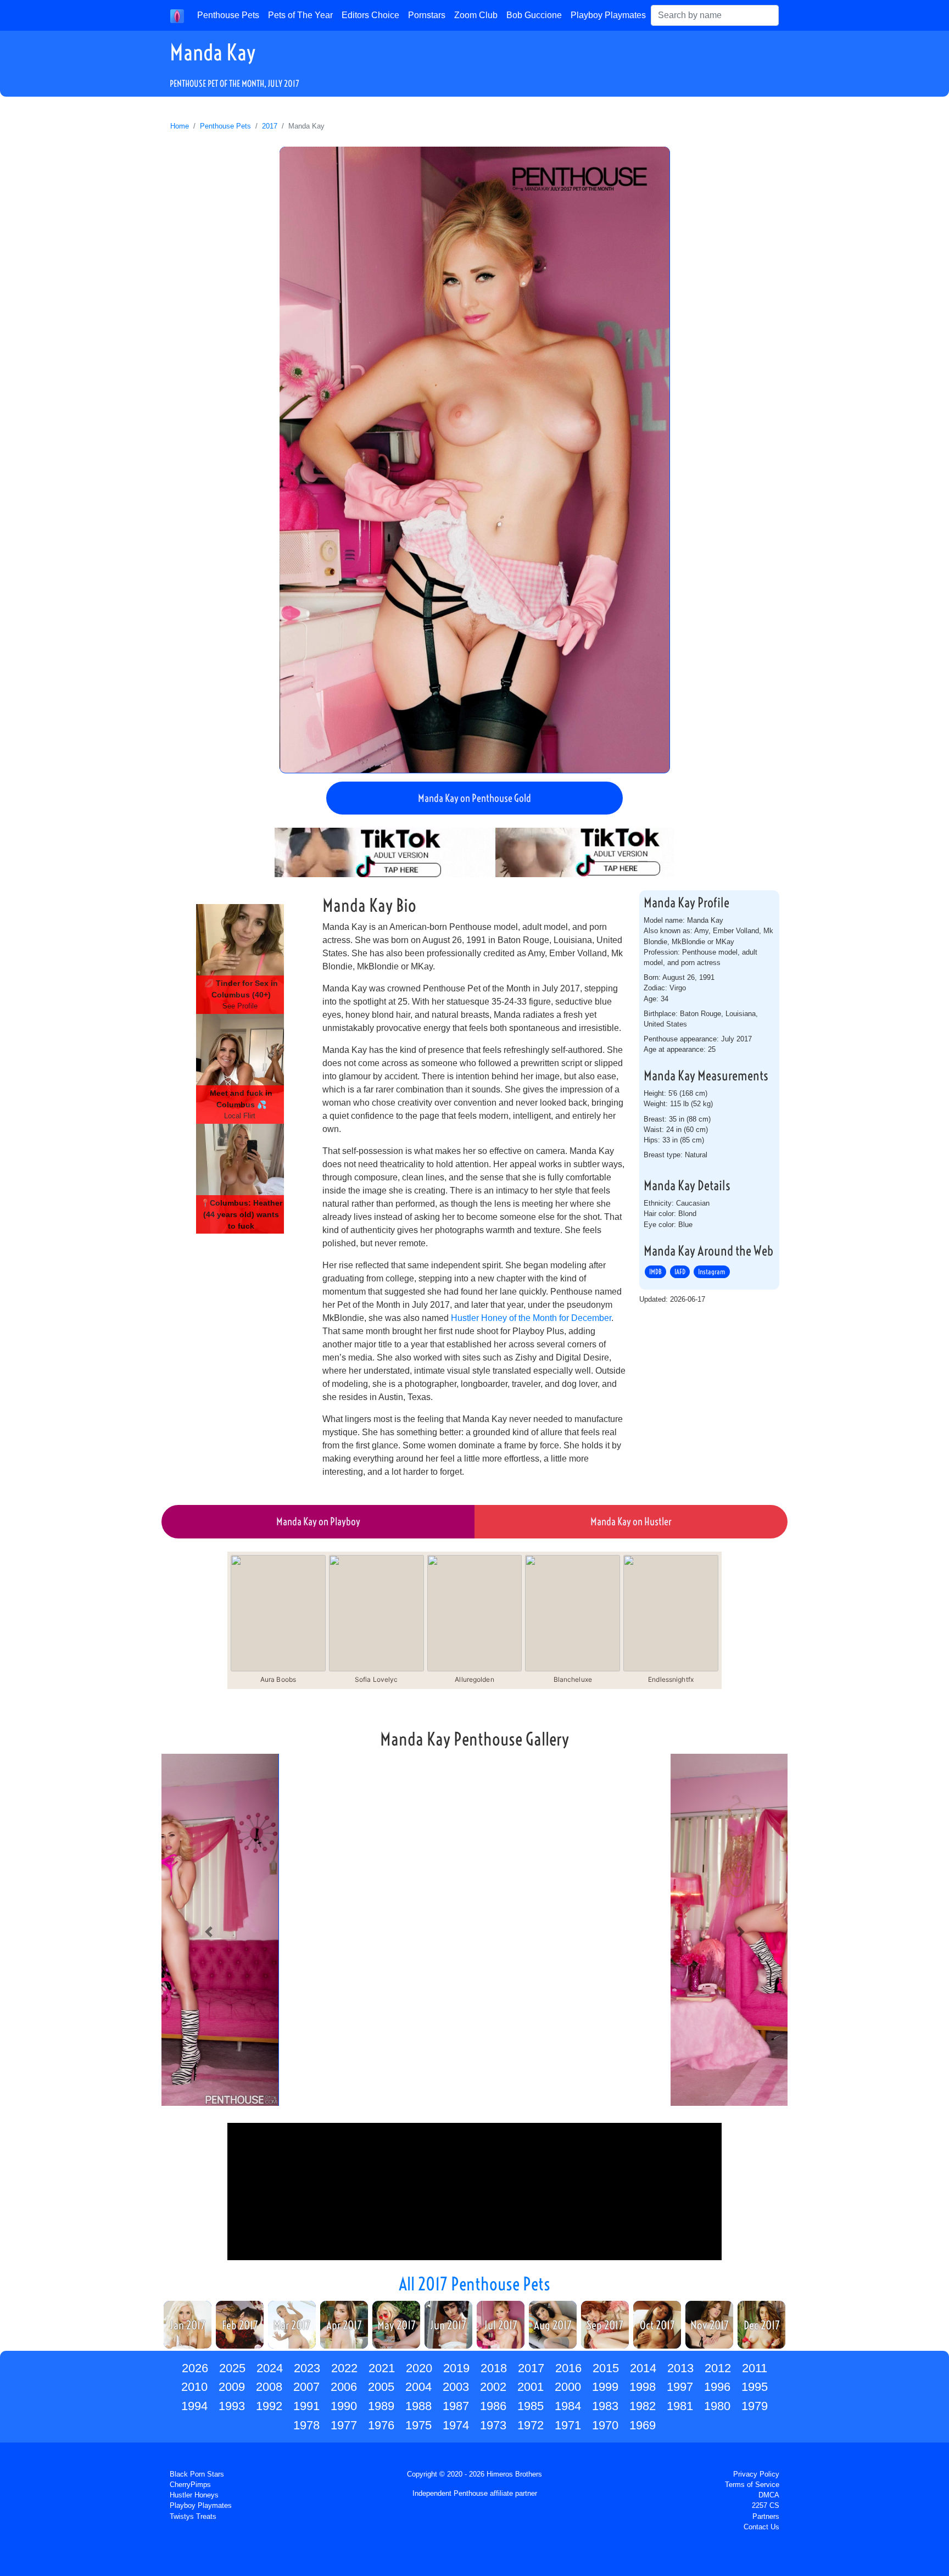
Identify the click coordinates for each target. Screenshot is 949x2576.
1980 (717, 2406)
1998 (643, 2387)
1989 (381, 2406)
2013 (680, 2368)
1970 (605, 2425)
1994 (194, 2406)
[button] (208, 1932)
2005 (381, 2387)
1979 (755, 2406)
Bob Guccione (534, 15)
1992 (269, 2406)
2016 (568, 2368)
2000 (568, 2387)
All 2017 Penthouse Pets (474, 2284)
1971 (568, 2425)
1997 (680, 2387)
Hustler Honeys (194, 2495)
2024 (270, 2368)
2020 (419, 2368)
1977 (344, 2425)
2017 (270, 126)
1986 (493, 2406)
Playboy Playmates (608, 15)
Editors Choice (370, 15)
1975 (418, 2425)
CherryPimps (190, 2485)
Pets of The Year (300, 15)
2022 (344, 2368)
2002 (493, 2387)
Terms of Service (752, 2485)
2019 (456, 2368)
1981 (680, 2406)
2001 (531, 2387)
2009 (232, 2387)
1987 (456, 2406)
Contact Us (761, 2527)
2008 (269, 2387)
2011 (755, 2368)
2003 (456, 2387)
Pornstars (427, 15)
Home (180, 126)
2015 (606, 2368)
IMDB (655, 1272)
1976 (381, 2425)
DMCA (769, 2495)
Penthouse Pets (228, 15)
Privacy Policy (756, 2474)
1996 (717, 2387)
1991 (306, 2406)
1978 (306, 2425)
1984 (568, 2406)
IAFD (680, 1272)
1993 (232, 2406)
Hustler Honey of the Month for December (531, 1318)
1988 (418, 2406)
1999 (605, 2387)
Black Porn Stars (197, 2474)
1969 (643, 2425)
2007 (306, 2387)
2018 (494, 2368)
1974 (456, 2425)
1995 (755, 2387)
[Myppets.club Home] (177, 15)
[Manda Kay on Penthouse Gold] (475, 460)
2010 (194, 2387)
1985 (531, 2406)
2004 (418, 2387)
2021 (382, 2368)
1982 (643, 2406)
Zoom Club (476, 15)
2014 (643, 2368)
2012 (718, 2368)
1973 (493, 2425)
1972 (531, 2425)
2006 (344, 2387)
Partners (766, 2516)
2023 (307, 2368)
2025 (232, 2368)
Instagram (712, 1272)
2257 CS (766, 2505)
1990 (344, 2406)
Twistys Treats (193, 2516)
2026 (195, 2368)
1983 (605, 2406)
